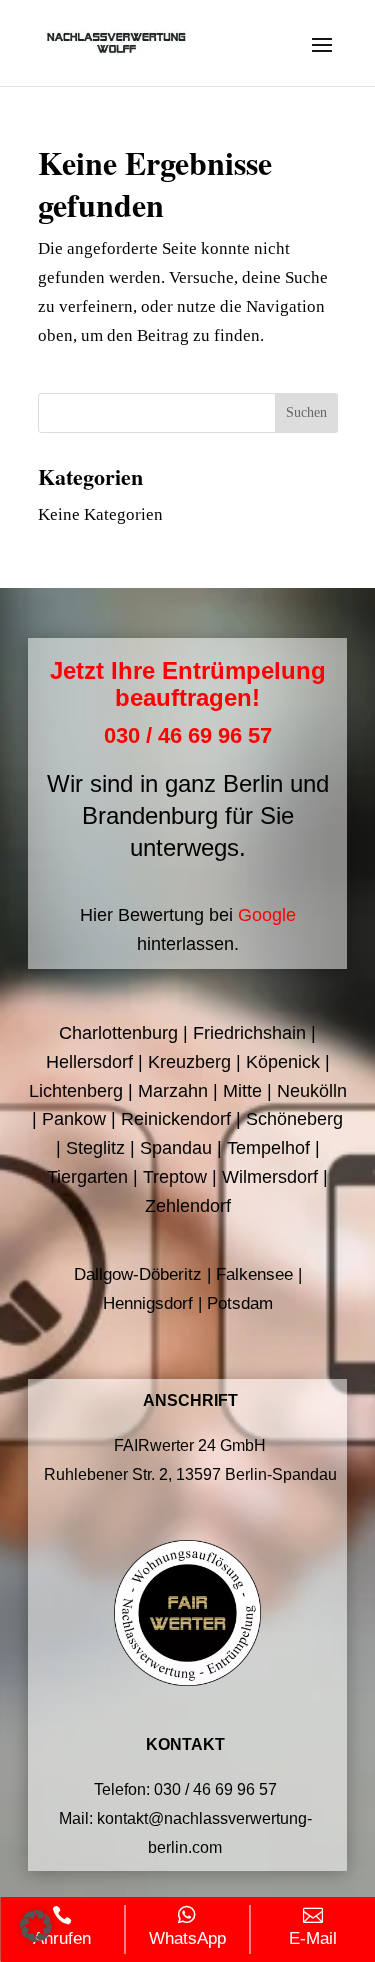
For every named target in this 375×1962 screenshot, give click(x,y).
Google (267, 915)
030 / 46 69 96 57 (188, 735)
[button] (36, 1926)
